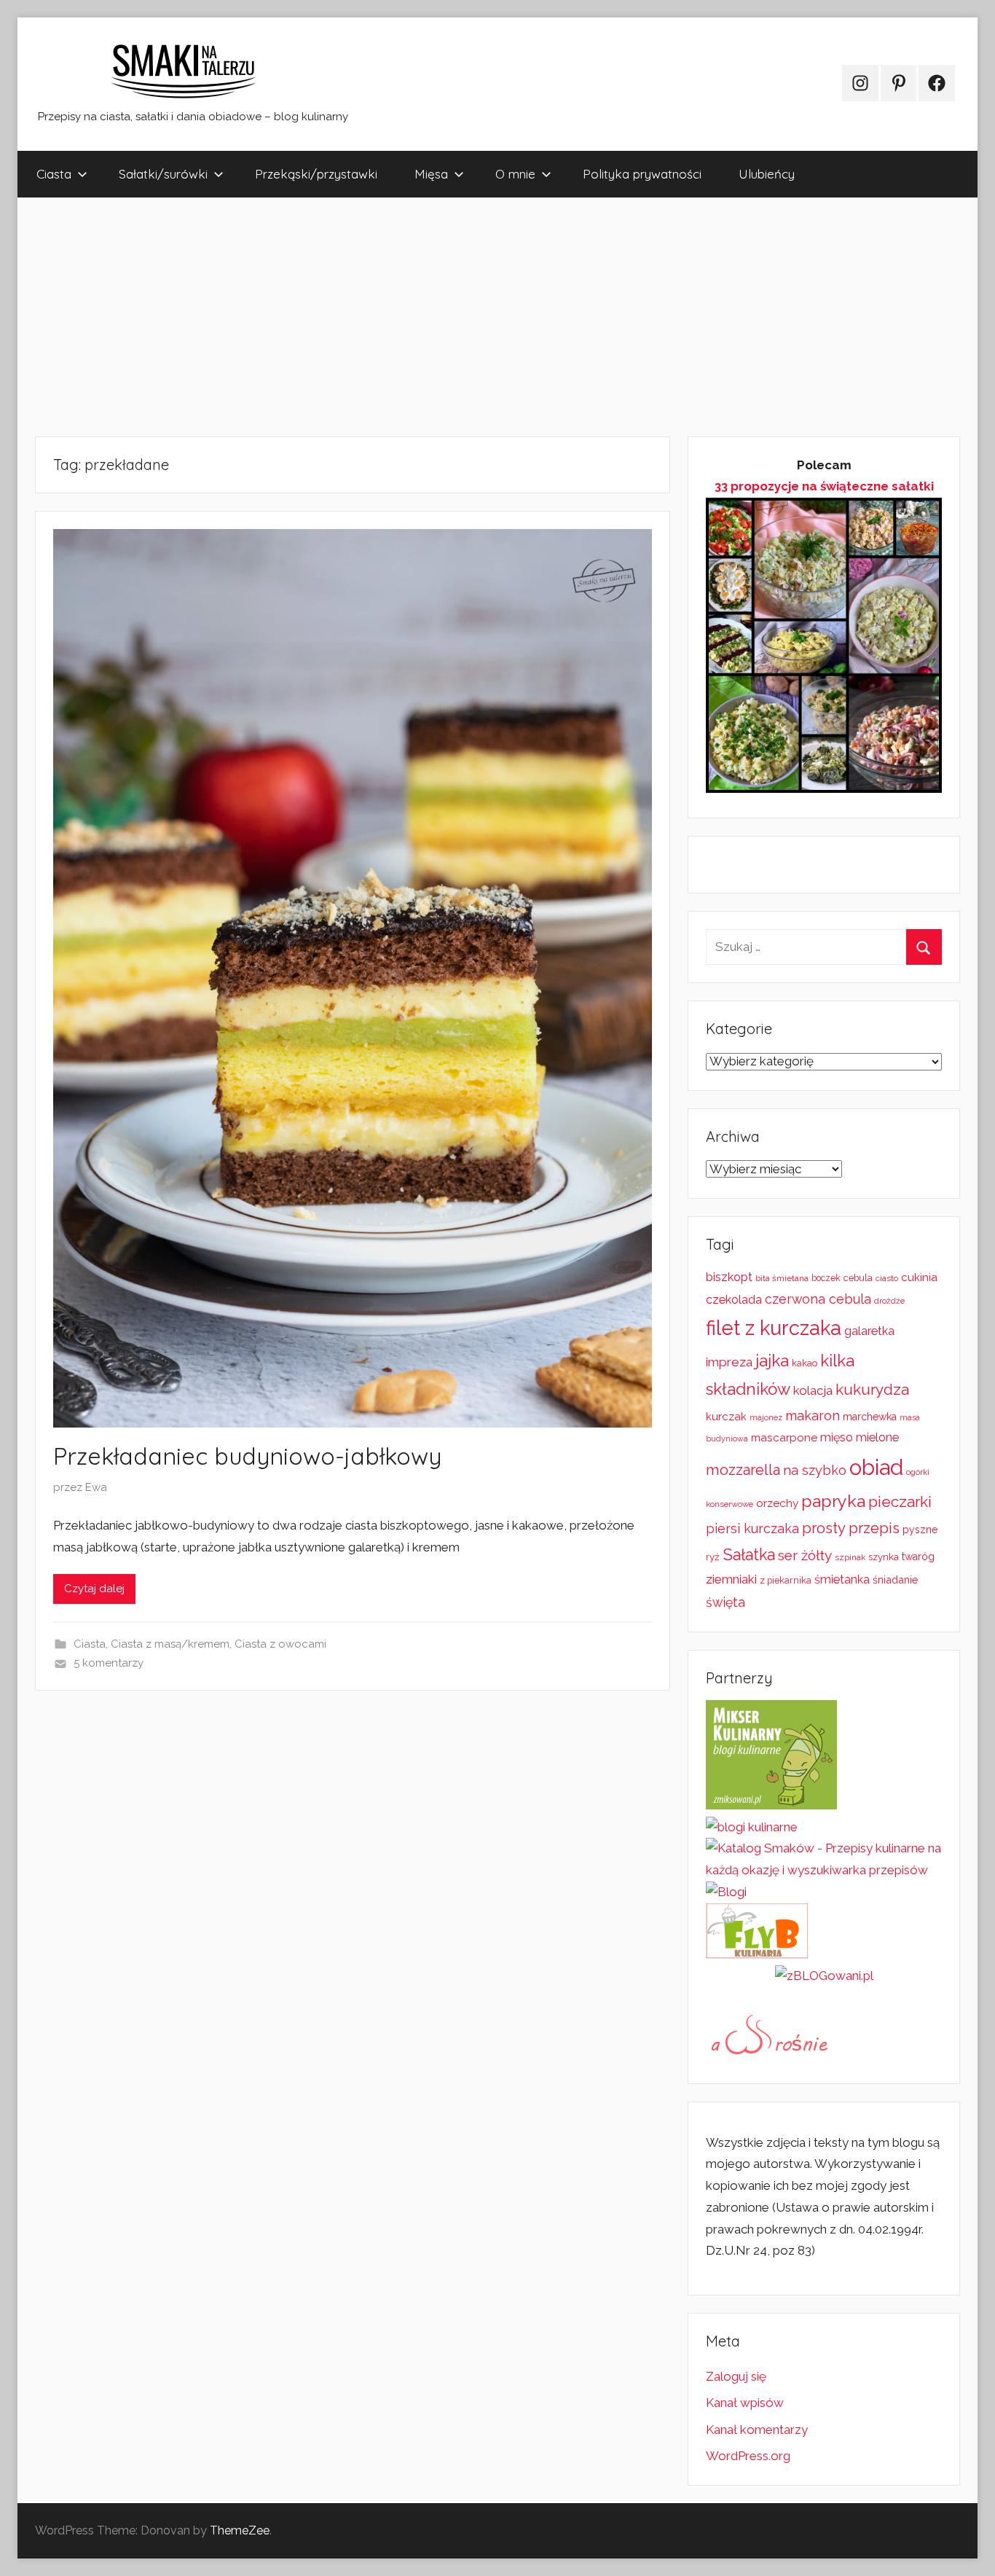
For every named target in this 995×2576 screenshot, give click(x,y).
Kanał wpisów (745, 2403)
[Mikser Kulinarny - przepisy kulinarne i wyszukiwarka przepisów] (771, 1805)
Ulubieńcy (767, 174)
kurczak (726, 1417)
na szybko (815, 1470)
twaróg (918, 1557)
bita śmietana (782, 1278)
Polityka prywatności (642, 174)
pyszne (920, 1530)
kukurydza (872, 1389)
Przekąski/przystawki (316, 174)
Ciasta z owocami (280, 1644)
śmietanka (842, 1579)
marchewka (870, 1417)
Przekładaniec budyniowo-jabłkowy (247, 1456)
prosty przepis (851, 1528)
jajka (772, 1360)
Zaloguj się (736, 2376)
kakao (805, 1363)
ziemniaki (731, 1579)
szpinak (850, 1557)
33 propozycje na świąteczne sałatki (824, 486)
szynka (884, 1557)
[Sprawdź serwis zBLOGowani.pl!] (824, 1976)
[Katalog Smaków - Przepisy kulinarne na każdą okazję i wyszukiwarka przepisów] (824, 1870)
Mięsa (431, 174)
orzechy (777, 1503)
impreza (729, 1362)
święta (725, 1602)
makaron (813, 1416)
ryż (713, 1557)
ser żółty (805, 1555)
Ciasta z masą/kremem (170, 1644)
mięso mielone (860, 1437)
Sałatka (749, 1555)
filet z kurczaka (774, 1328)
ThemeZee (240, 2530)
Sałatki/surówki (163, 174)
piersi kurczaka (752, 1528)
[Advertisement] (455, 317)
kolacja (813, 1390)
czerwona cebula (818, 1299)
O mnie (515, 174)
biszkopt (729, 1277)
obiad (876, 1467)
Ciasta (54, 174)
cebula (858, 1278)
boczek (826, 1278)
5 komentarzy (109, 1663)
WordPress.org (748, 2456)
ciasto (887, 1278)
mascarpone (784, 1438)
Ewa (96, 1487)
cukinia (919, 1277)
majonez (766, 1418)
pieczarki (900, 1502)
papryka (833, 1501)
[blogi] (726, 1892)
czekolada (734, 1300)
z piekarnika (786, 1580)
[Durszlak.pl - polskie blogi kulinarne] (752, 1827)
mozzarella (743, 1470)
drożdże (889, 1301)
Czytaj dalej (94, 1589)
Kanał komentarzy (757, 2430)
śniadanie (895, 1579)
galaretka (869, 1331)
